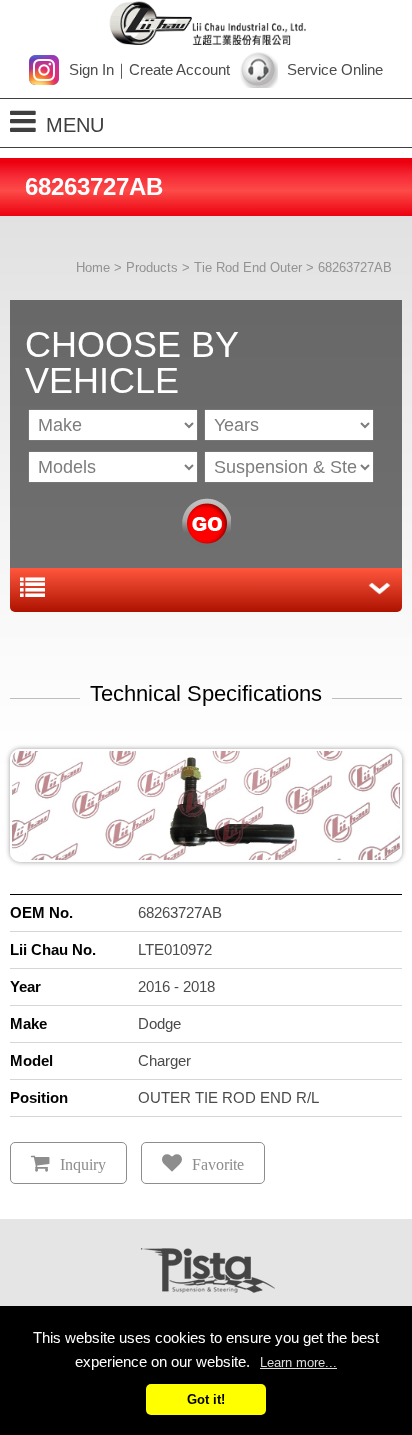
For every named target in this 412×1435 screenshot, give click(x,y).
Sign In (91, 69)
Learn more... (298, 1362)
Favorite (218, 1164)
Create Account (179, 69)
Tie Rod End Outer (248, 267)
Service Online (335, 69)
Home (93, 267)
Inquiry (83, 1164)
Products (152, 267)
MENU (75, 125)
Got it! (206, 1399)
